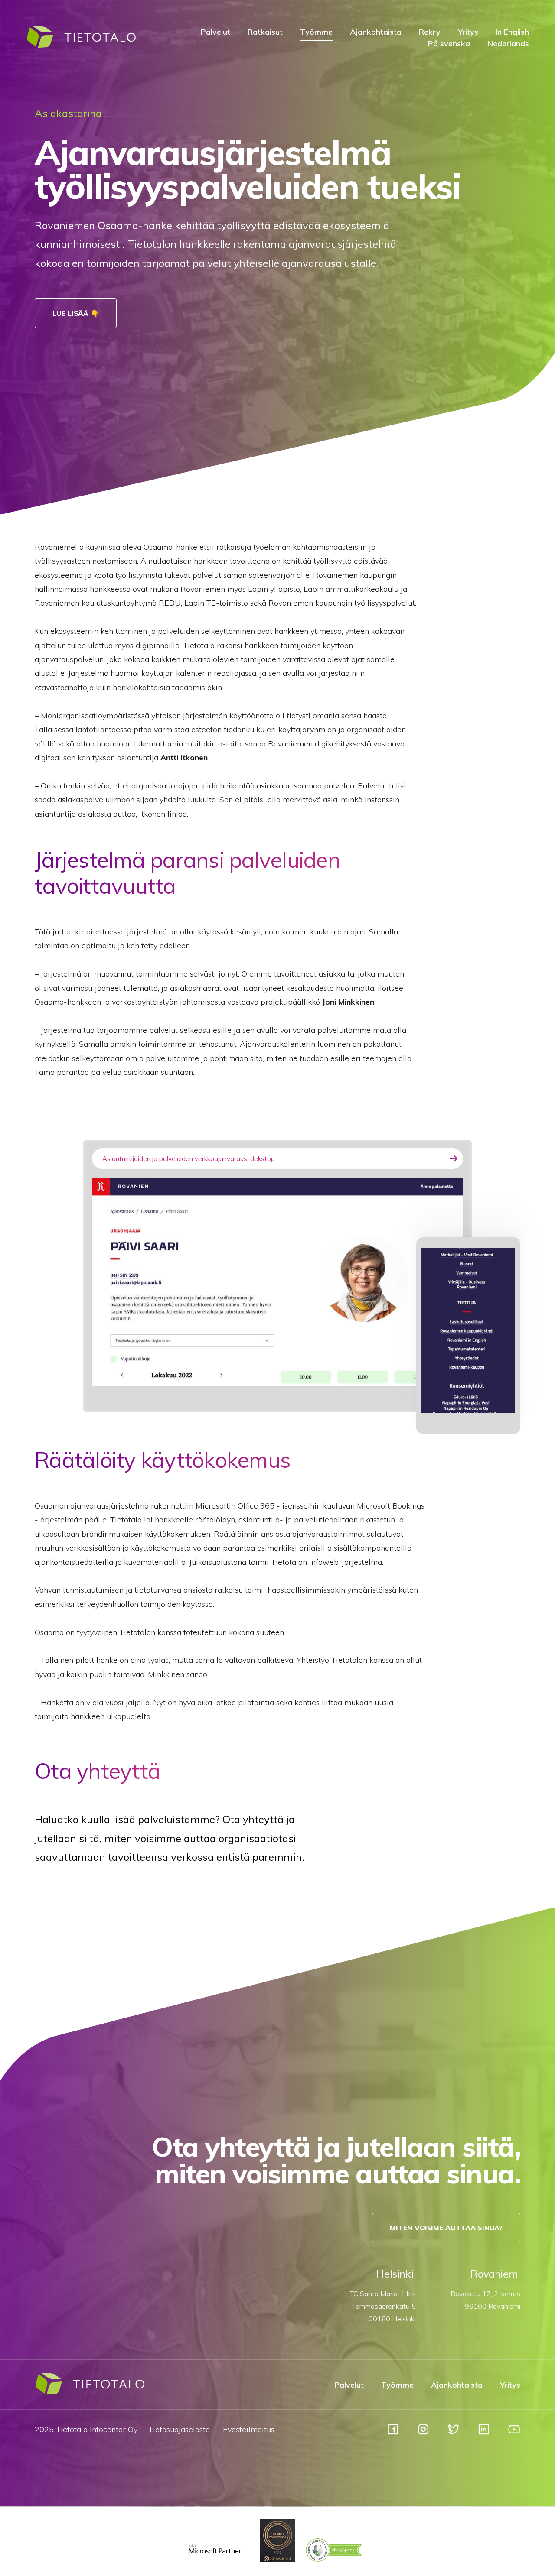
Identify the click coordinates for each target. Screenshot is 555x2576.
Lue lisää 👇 (76, 313)
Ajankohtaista (376, 32)
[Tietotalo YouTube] (514, 2433)
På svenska (449, 44)
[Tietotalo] (81, 46)
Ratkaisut (265, 32)
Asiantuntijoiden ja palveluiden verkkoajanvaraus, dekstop (189, 1159)
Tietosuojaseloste (179, 2429)
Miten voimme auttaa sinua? (446, 2228)
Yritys (468, 32)
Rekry (430, 32)
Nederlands (508, 44)
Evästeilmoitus (249, 2429)
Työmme (316, 32)
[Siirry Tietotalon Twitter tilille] (454, 2433)
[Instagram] (423, 2433)
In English (512, 32)
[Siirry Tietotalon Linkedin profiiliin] (484, 2433)
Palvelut (215, 32)
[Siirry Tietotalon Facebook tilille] (393, 2433)
